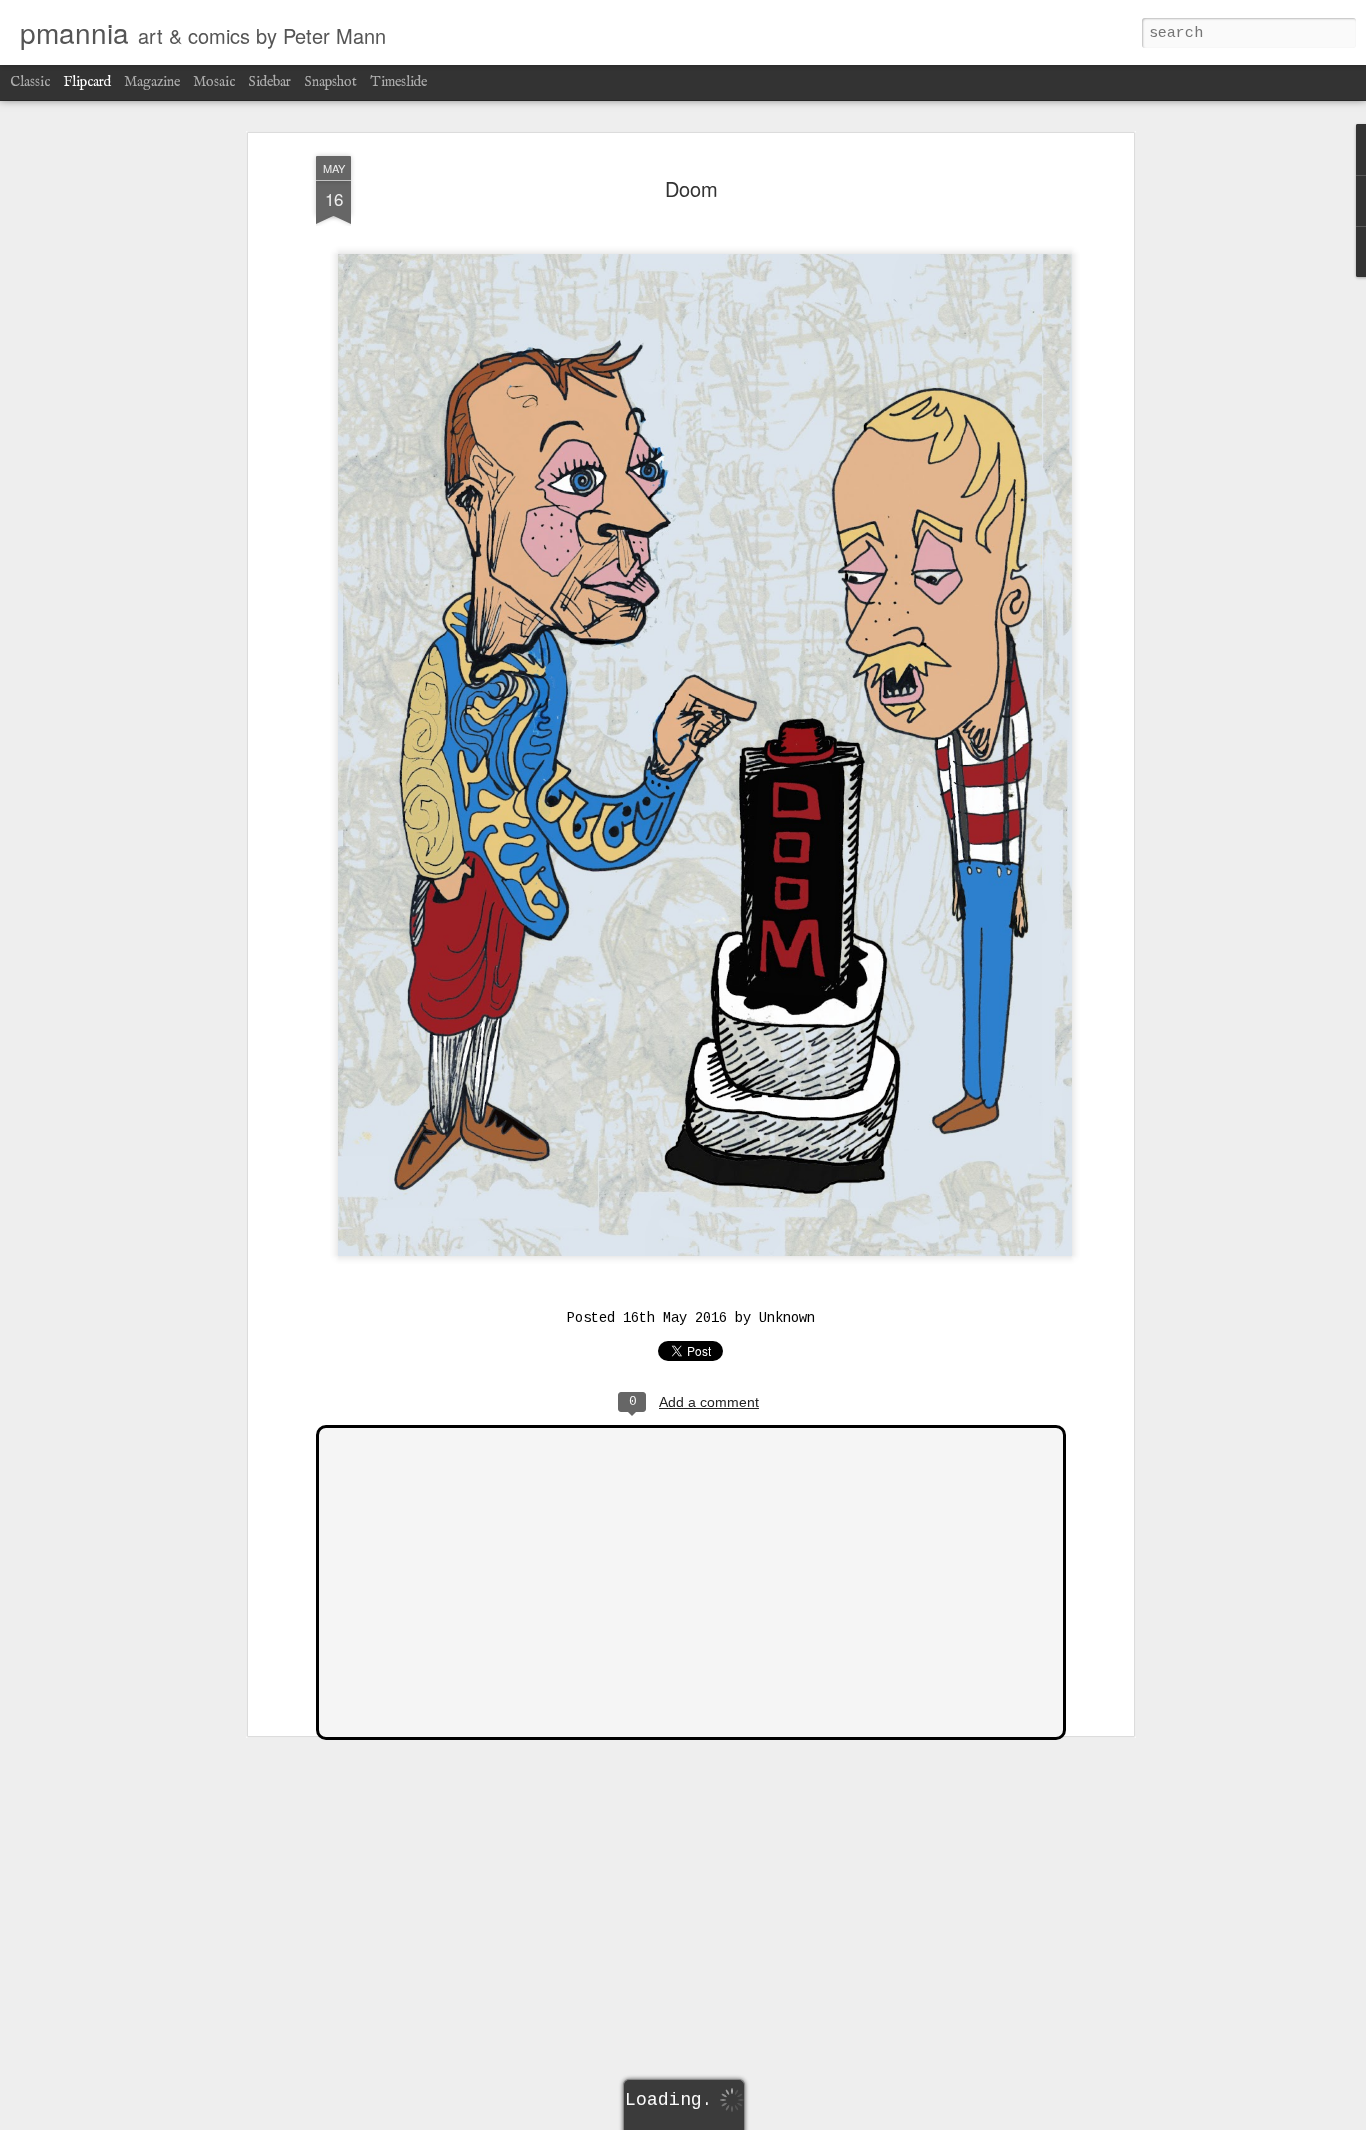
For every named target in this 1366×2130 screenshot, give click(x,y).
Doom (691, 188)
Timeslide (398, 82)
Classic (30, 82)
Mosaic (214, 82)
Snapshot (330, 82)
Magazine (152, 82)
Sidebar (269, 82)
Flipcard (87, 82)
